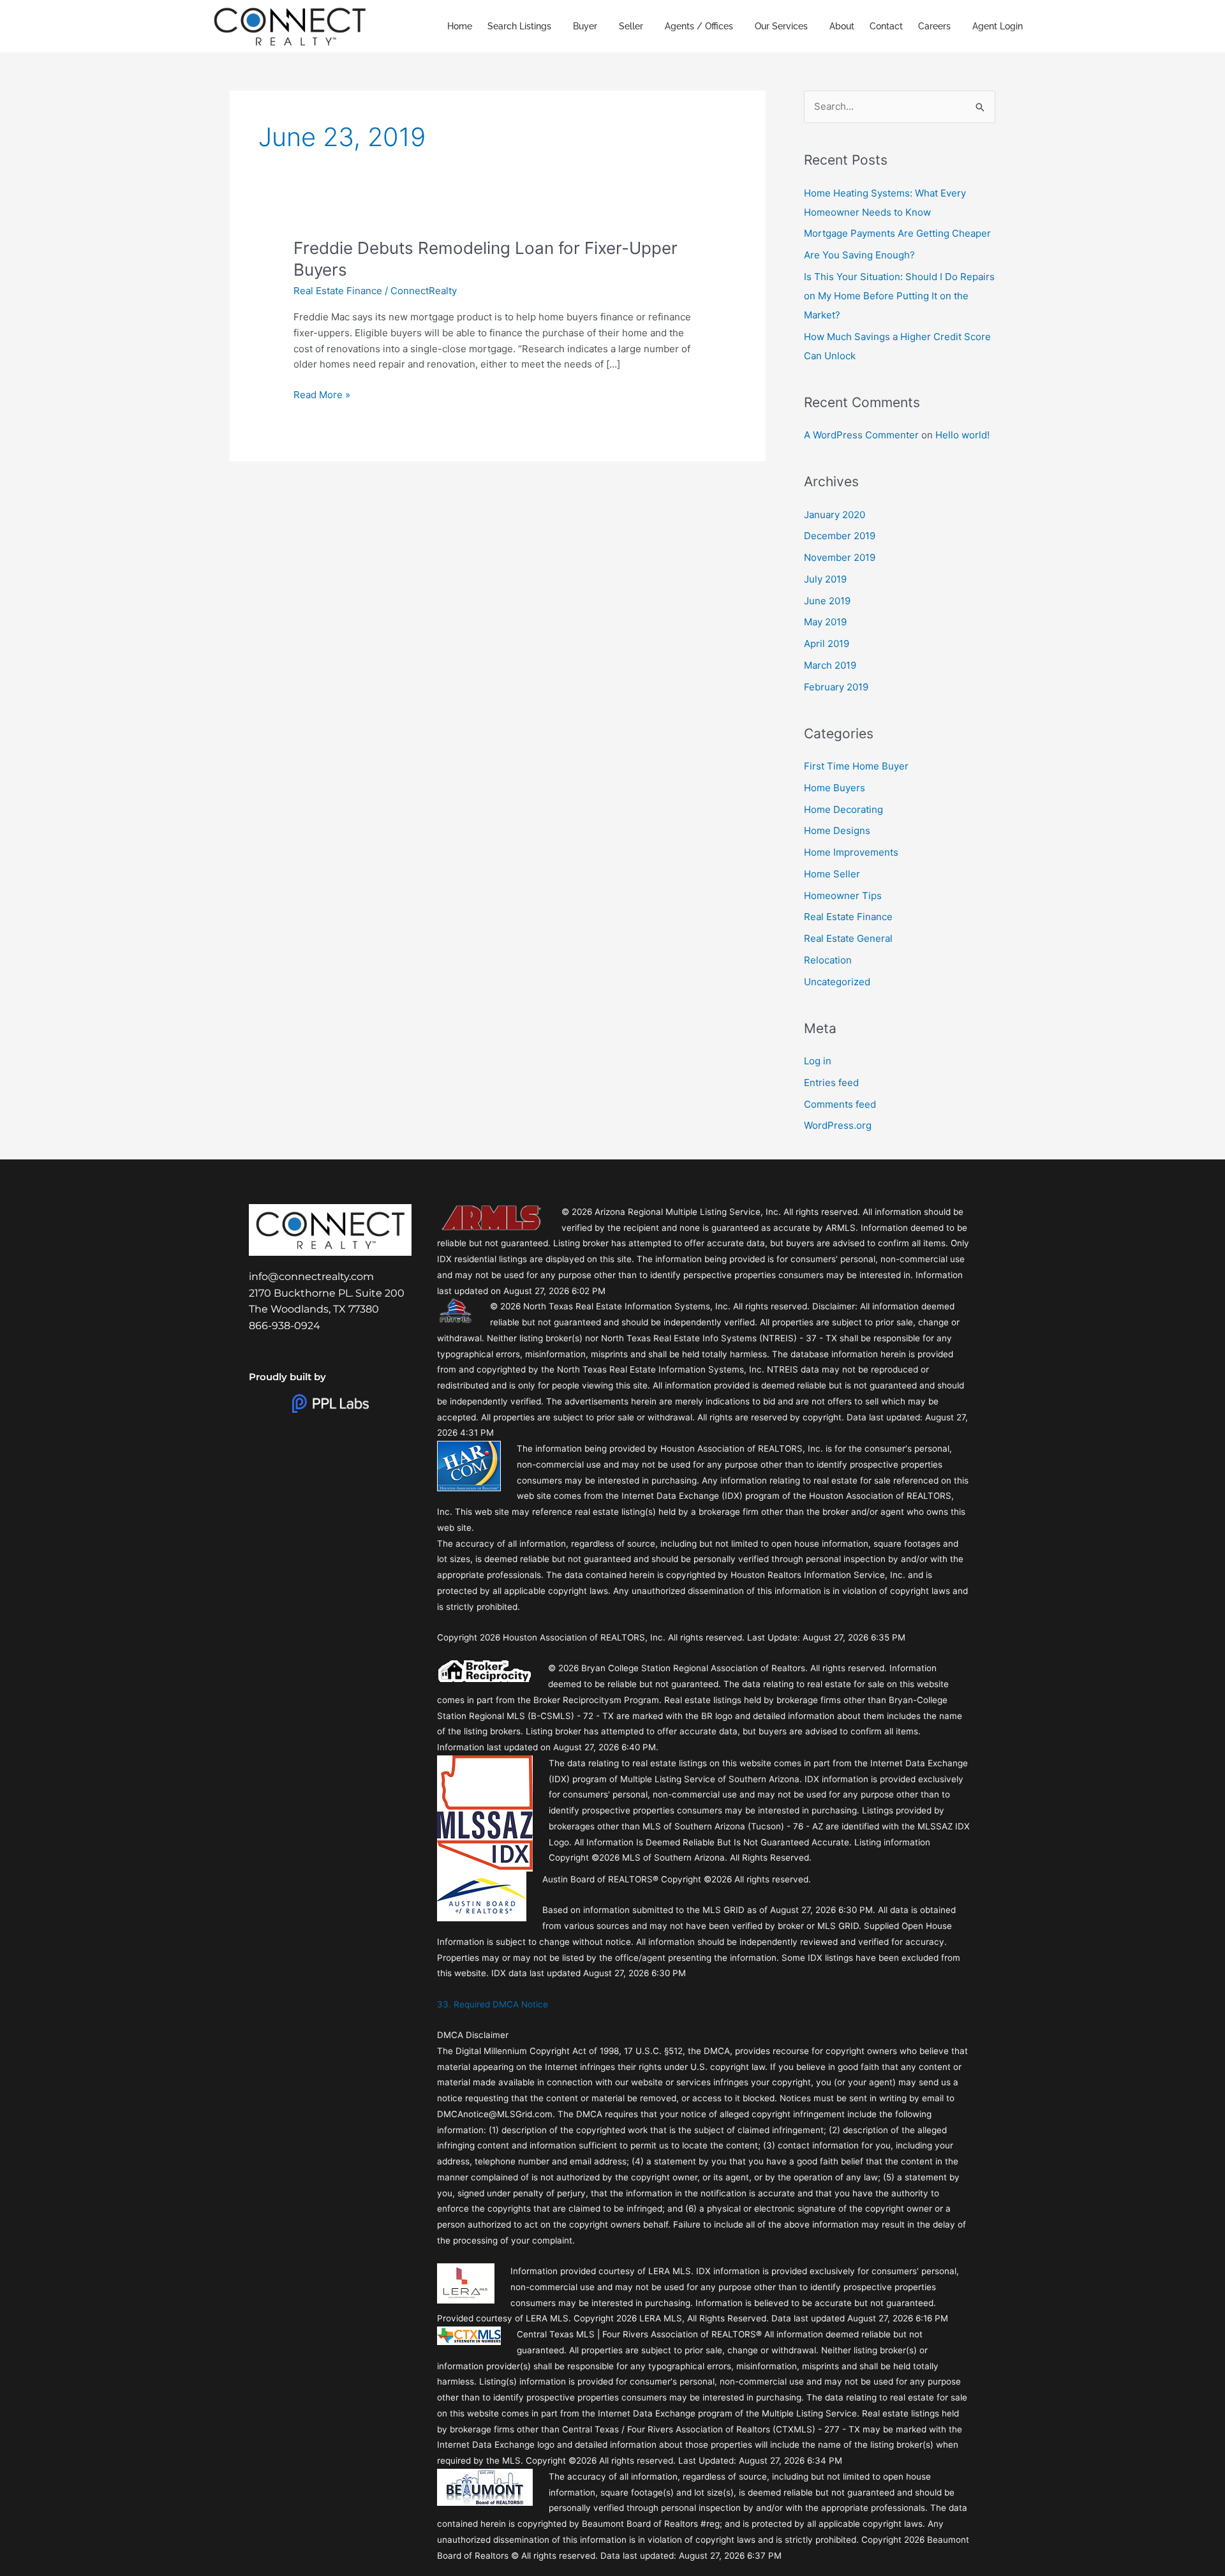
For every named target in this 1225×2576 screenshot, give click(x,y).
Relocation (828, 960)
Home (460, 26)
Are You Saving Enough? (859, 255)
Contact (886, 26)
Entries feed (831, 1083)
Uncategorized (837, 982)
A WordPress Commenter (861, 435)
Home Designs (837, 830)
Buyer (585, 26)
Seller (631, 26)
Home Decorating (843, 809)
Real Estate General (848, 938)
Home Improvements (851, 852)
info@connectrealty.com (311, 1277)
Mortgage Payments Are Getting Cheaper (897, 233)
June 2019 (827, 601)
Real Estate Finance (338, 291)
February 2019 (836, 687)
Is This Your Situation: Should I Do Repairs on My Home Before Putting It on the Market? (899, 296)
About (842, 26)
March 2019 (830, 665)
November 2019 (840, 557)
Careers (934, 26)
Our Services (781, 26)
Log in (818, 1061)
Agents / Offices (699, 26)
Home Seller (832, 874)
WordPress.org (838, 1125)
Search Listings (519, 26)
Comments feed (840, 1104)
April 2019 (827, 644)
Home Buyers (835, 788)
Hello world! (962, 435)
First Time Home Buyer (856, 766)
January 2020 (835, 515)
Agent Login (998, 26)
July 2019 (825, 579)
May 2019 (825, 622)
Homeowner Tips (843, 896)
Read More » (322, 394)
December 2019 (840, 536)
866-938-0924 (285, 1326)
